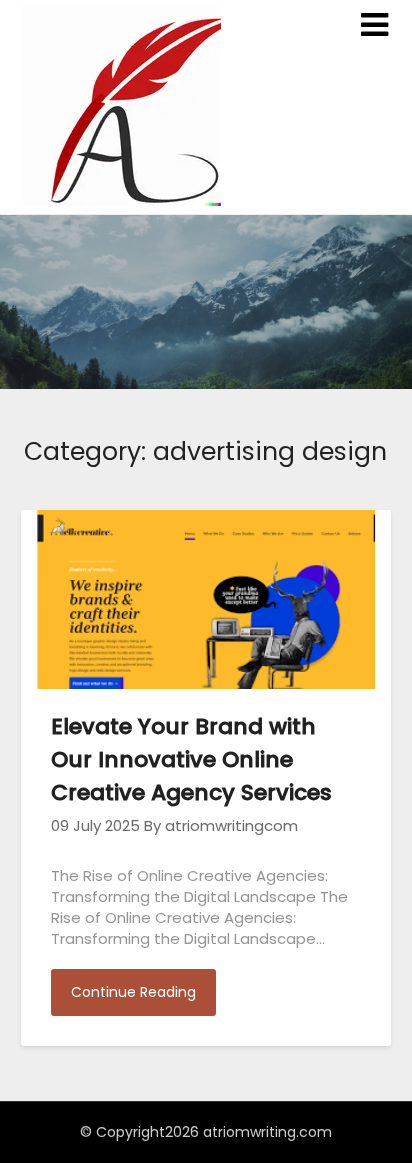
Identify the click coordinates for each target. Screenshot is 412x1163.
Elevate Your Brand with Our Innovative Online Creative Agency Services (191, 759)
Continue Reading (133, 992)
